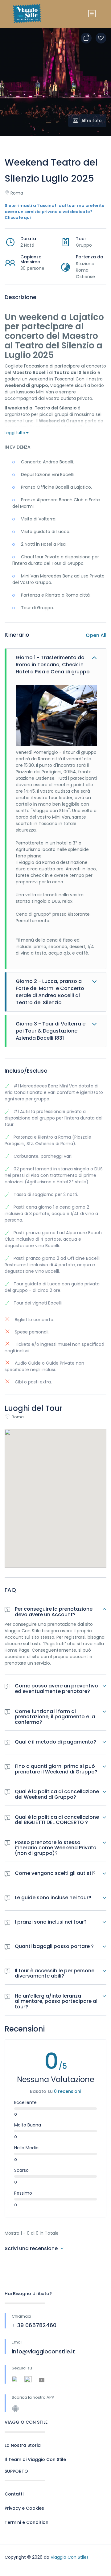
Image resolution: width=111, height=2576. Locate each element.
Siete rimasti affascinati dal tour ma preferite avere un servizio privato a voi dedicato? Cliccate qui (54, 212)
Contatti (14, 2494)
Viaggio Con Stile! (69, 2557)
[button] (55, 1491)
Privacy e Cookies (24, 2508)
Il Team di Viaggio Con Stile (35, 2459)
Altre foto (92, 121)
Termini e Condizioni (27, 2522)
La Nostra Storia (23, 2445)
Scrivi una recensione (32, 2248)
